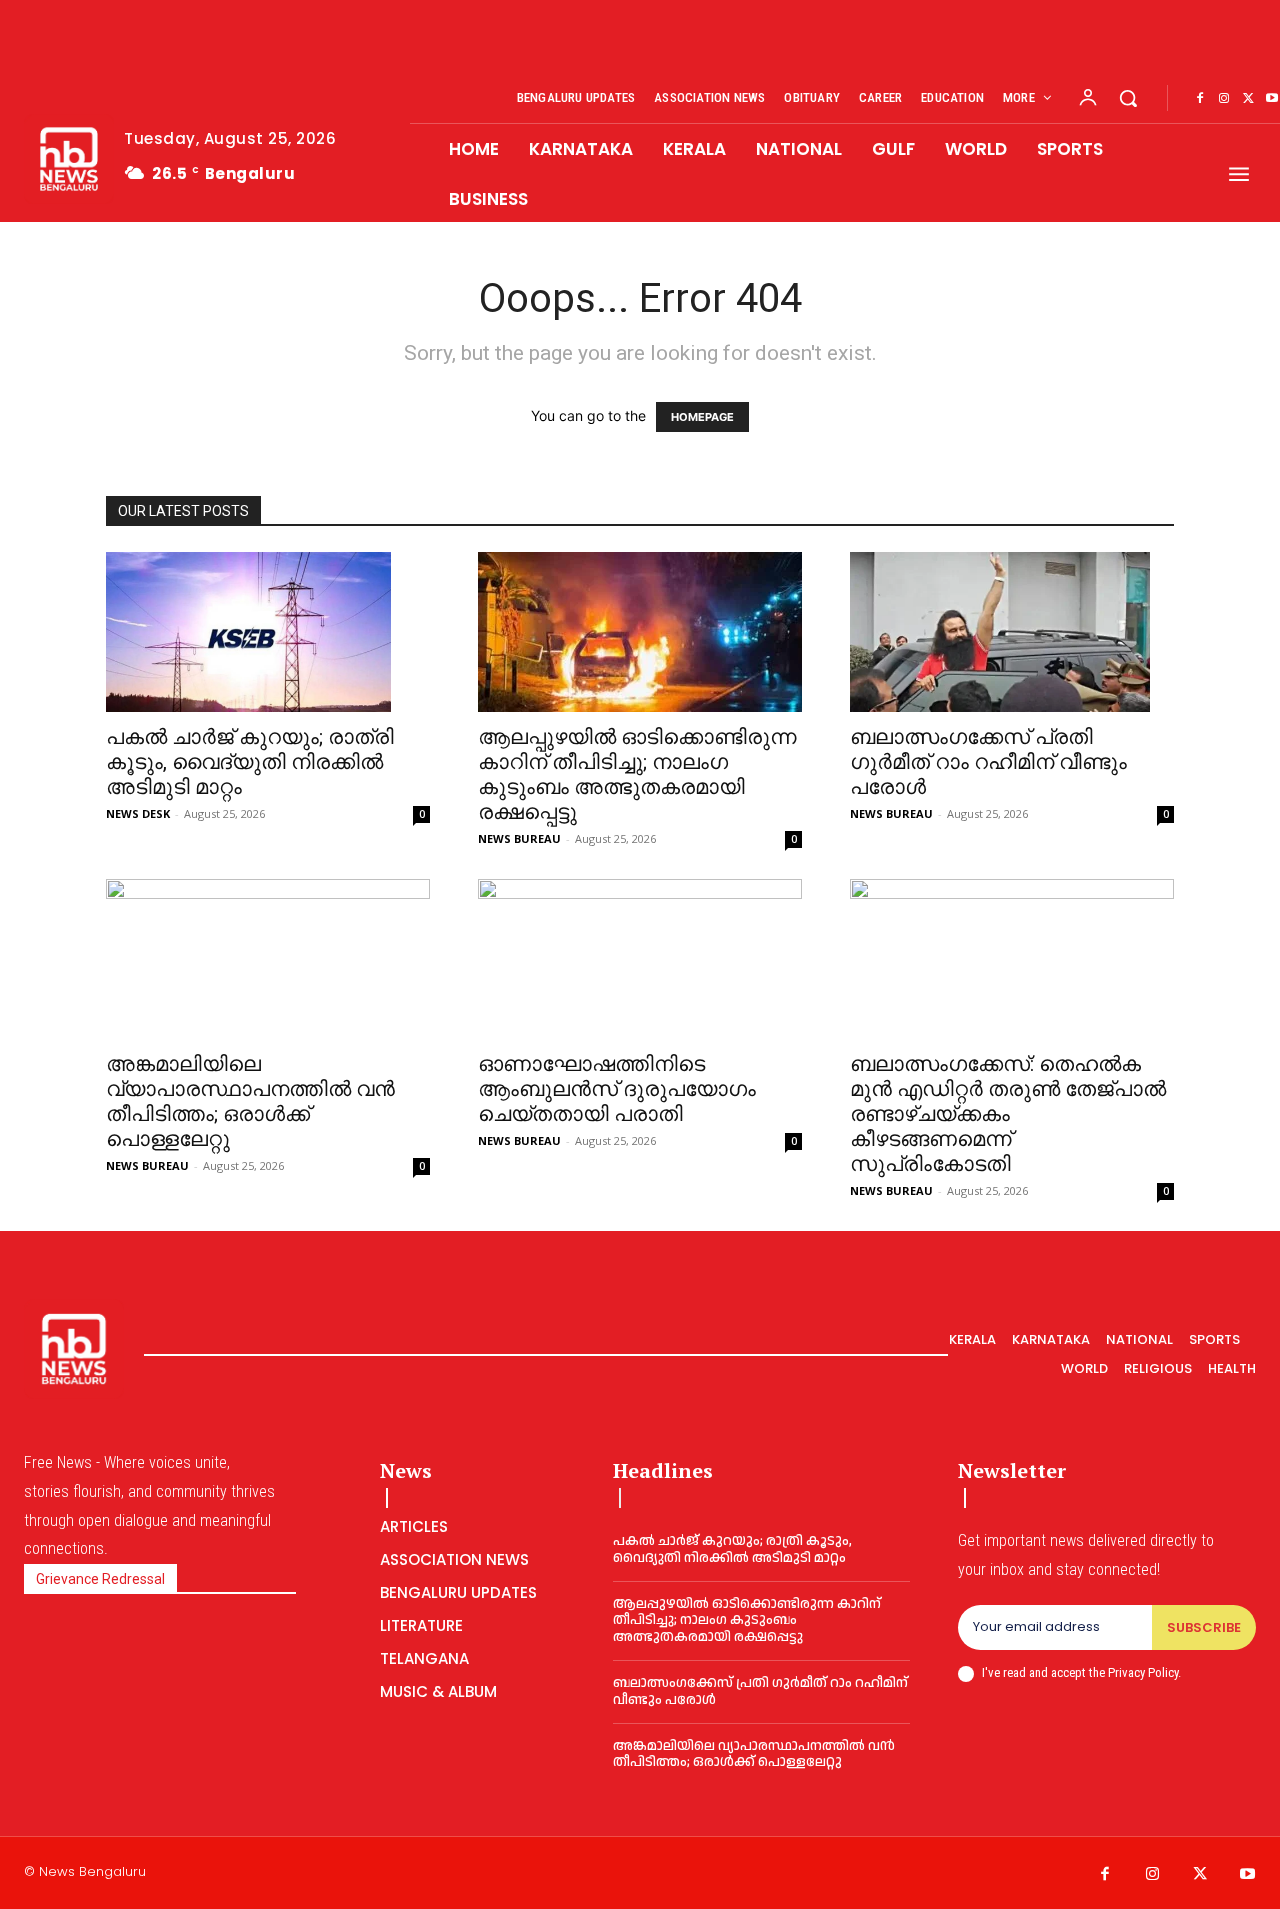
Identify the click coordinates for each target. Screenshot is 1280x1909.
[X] (1248, 99)
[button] (1128, 98)
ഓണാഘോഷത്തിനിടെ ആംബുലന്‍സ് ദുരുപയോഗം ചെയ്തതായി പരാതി (617, 1089)
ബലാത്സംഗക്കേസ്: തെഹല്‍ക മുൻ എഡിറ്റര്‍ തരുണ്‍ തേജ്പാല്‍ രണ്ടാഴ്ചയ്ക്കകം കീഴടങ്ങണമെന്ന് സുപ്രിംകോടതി (1008, 1114)
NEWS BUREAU (519, 838)
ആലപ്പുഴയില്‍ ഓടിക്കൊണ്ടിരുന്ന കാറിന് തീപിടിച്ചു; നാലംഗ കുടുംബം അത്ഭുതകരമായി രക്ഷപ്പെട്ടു (637, 774)
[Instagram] (1224, 99)
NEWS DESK (138, 813)
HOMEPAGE (702, 417)
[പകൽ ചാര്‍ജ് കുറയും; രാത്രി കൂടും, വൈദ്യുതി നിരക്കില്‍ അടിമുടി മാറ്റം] (268, 632)
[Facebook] (1200, 99)
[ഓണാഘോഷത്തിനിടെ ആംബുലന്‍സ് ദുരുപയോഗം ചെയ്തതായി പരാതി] (640, 959)
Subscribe (1204, 1627)
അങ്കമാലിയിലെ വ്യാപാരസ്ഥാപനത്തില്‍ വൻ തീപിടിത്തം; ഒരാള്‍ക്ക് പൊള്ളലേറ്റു (250, 1101)
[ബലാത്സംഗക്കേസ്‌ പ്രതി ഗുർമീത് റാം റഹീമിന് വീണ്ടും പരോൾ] (1012, 632)
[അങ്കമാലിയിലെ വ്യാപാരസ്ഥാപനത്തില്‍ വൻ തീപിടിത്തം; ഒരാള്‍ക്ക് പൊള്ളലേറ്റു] (268, 959)
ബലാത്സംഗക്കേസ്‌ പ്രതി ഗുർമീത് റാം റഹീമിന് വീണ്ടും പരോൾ (988, 762)
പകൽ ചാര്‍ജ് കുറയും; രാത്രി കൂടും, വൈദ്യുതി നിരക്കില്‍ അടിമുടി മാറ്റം (250, 762)
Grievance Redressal (100, 1579)
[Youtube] (1248, 1875)
